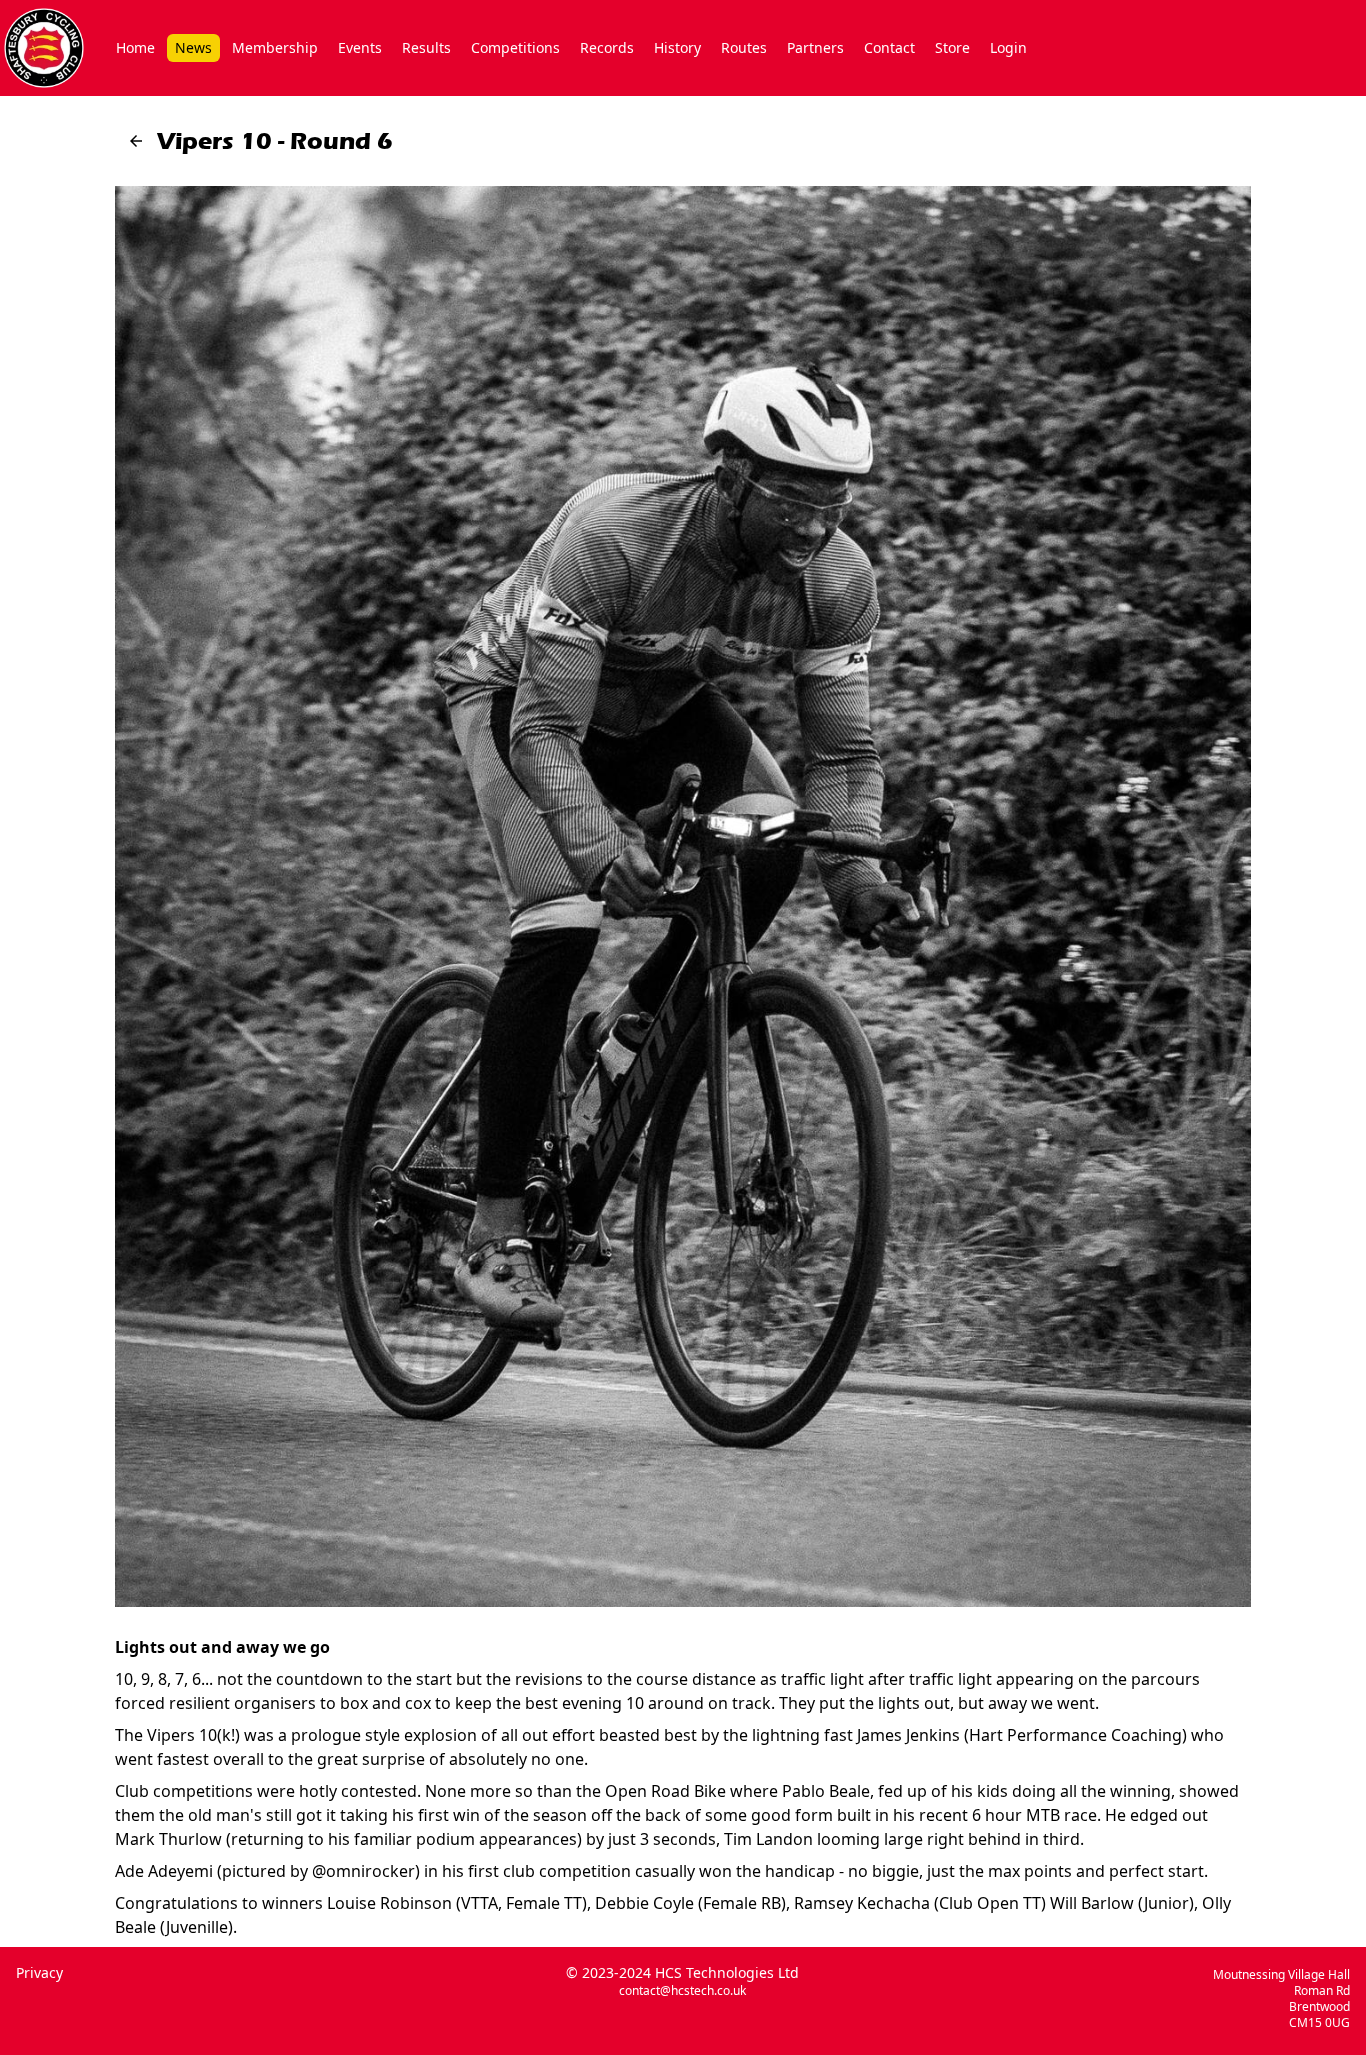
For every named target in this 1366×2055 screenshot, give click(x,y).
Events (360, 47)
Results (426, 47)
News (193, 47)
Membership (275, 47)
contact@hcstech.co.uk (682, 1991)
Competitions (515, 47)
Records (607, 47)
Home (135, 47)
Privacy (39, 1972)
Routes (744, 47)
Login (1008, 47)
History (677, 47)
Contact (889, 47)
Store (952, 47)
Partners (815, 47)
